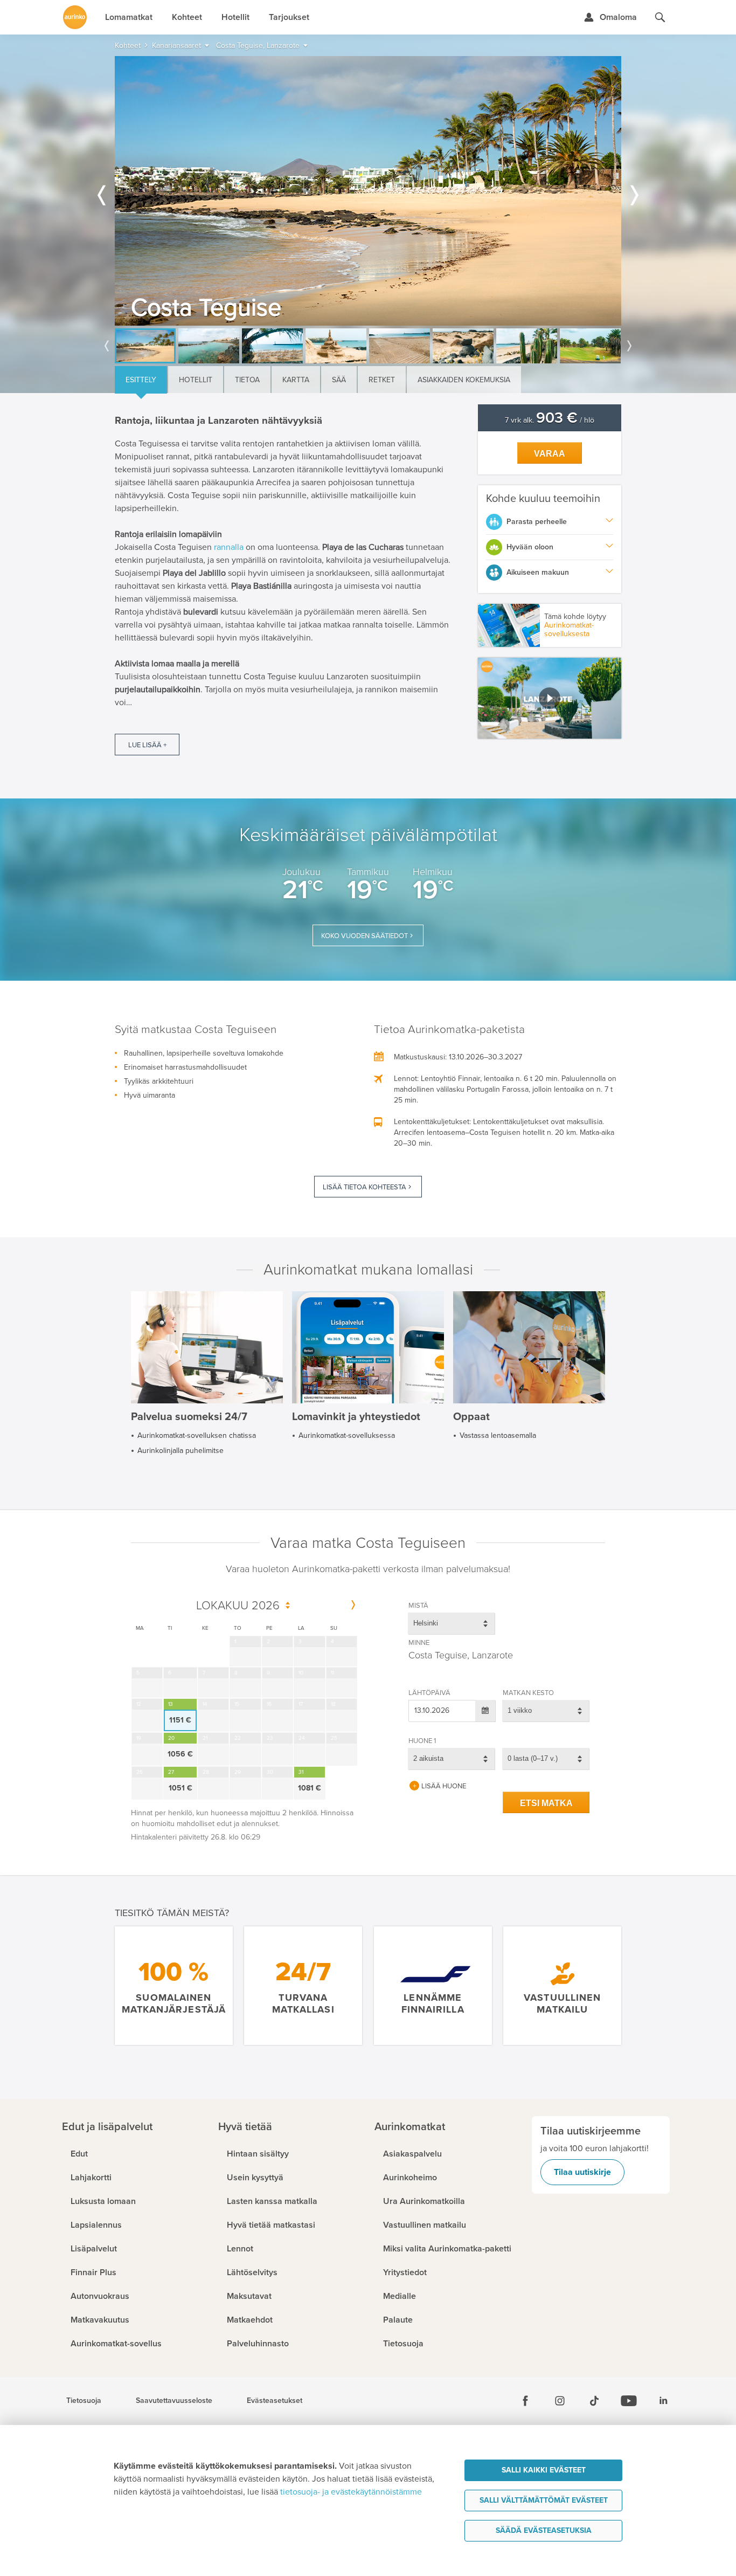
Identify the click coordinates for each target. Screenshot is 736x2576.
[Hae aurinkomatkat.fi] (660, 17)
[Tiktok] (594, 2401)
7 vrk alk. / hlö (550, 420)
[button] (550, 698)
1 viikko (520, 1710)
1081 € (310, 1788)
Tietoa (247, 380)
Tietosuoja (84, 2401)
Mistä (418, 1606)
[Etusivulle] (75, 17)
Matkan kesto (528, 1693)
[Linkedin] (663, 2401)
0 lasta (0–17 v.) (533, 1758)
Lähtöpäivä (429, 1693)
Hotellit (196, 380)
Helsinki (426, 1623)
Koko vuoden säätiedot (364, 936)
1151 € (180, 1720)
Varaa (550, 454)
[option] (368, 191)
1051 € (180, 1788)
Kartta (296, 380)
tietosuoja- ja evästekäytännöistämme (351, 2492)
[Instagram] (560, 2401)
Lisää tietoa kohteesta (364, 1187)
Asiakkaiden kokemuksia (464, 380)
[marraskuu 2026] (353, 1606)
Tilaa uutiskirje (582, 2172)
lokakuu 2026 (238, 1606)
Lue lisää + (147, 745)
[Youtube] (629, 2401)
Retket (382, 380)
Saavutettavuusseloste (174, 2401)
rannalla (229, 547)
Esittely (141, 380)
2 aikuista (428, 1758)
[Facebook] (525, 2401)
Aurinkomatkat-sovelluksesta (569, 629)
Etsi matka (546, 1803)
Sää (339, 380)
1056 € (180, 1754)
